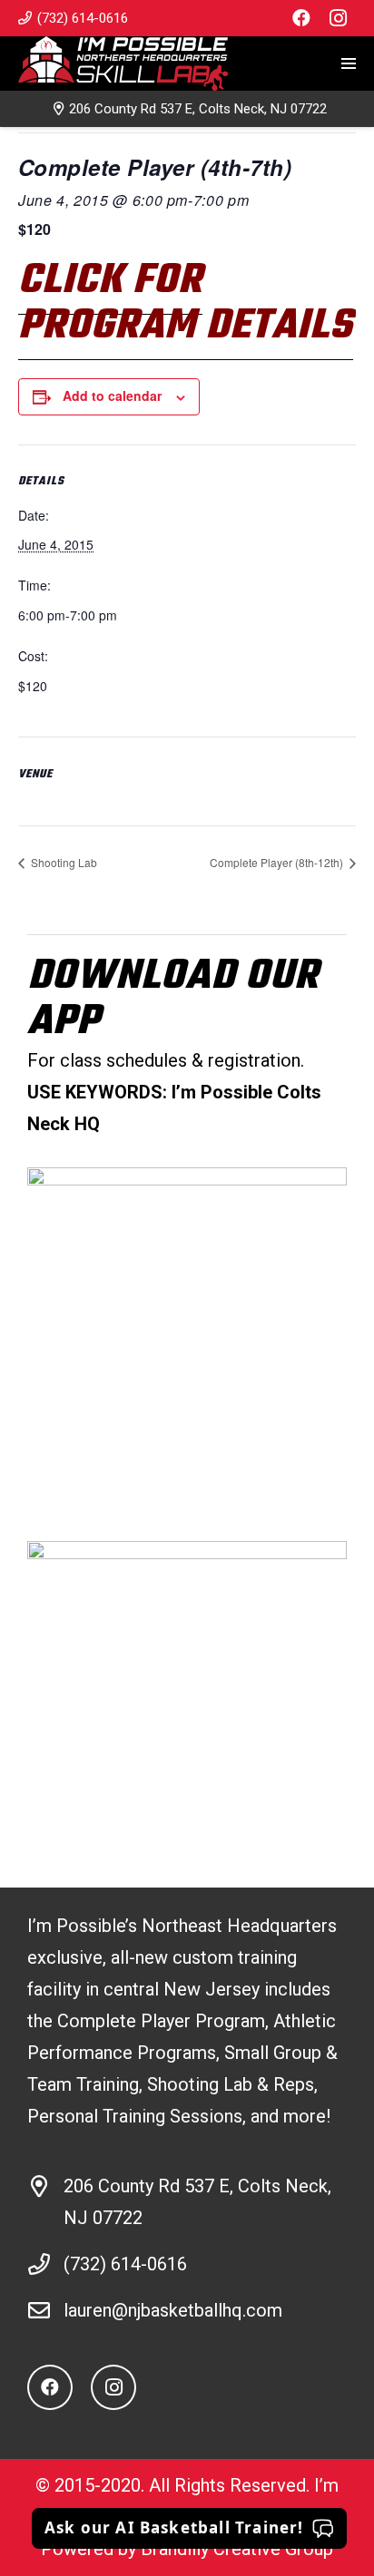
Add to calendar (112, 395)
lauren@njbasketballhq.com (173, 2310)
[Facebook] (301, 18)
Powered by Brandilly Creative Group (187, 2549)
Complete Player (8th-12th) (278, 862)
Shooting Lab (63, 862)
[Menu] (349, 63)
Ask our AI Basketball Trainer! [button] (174, 2527)
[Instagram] (338, 18)
